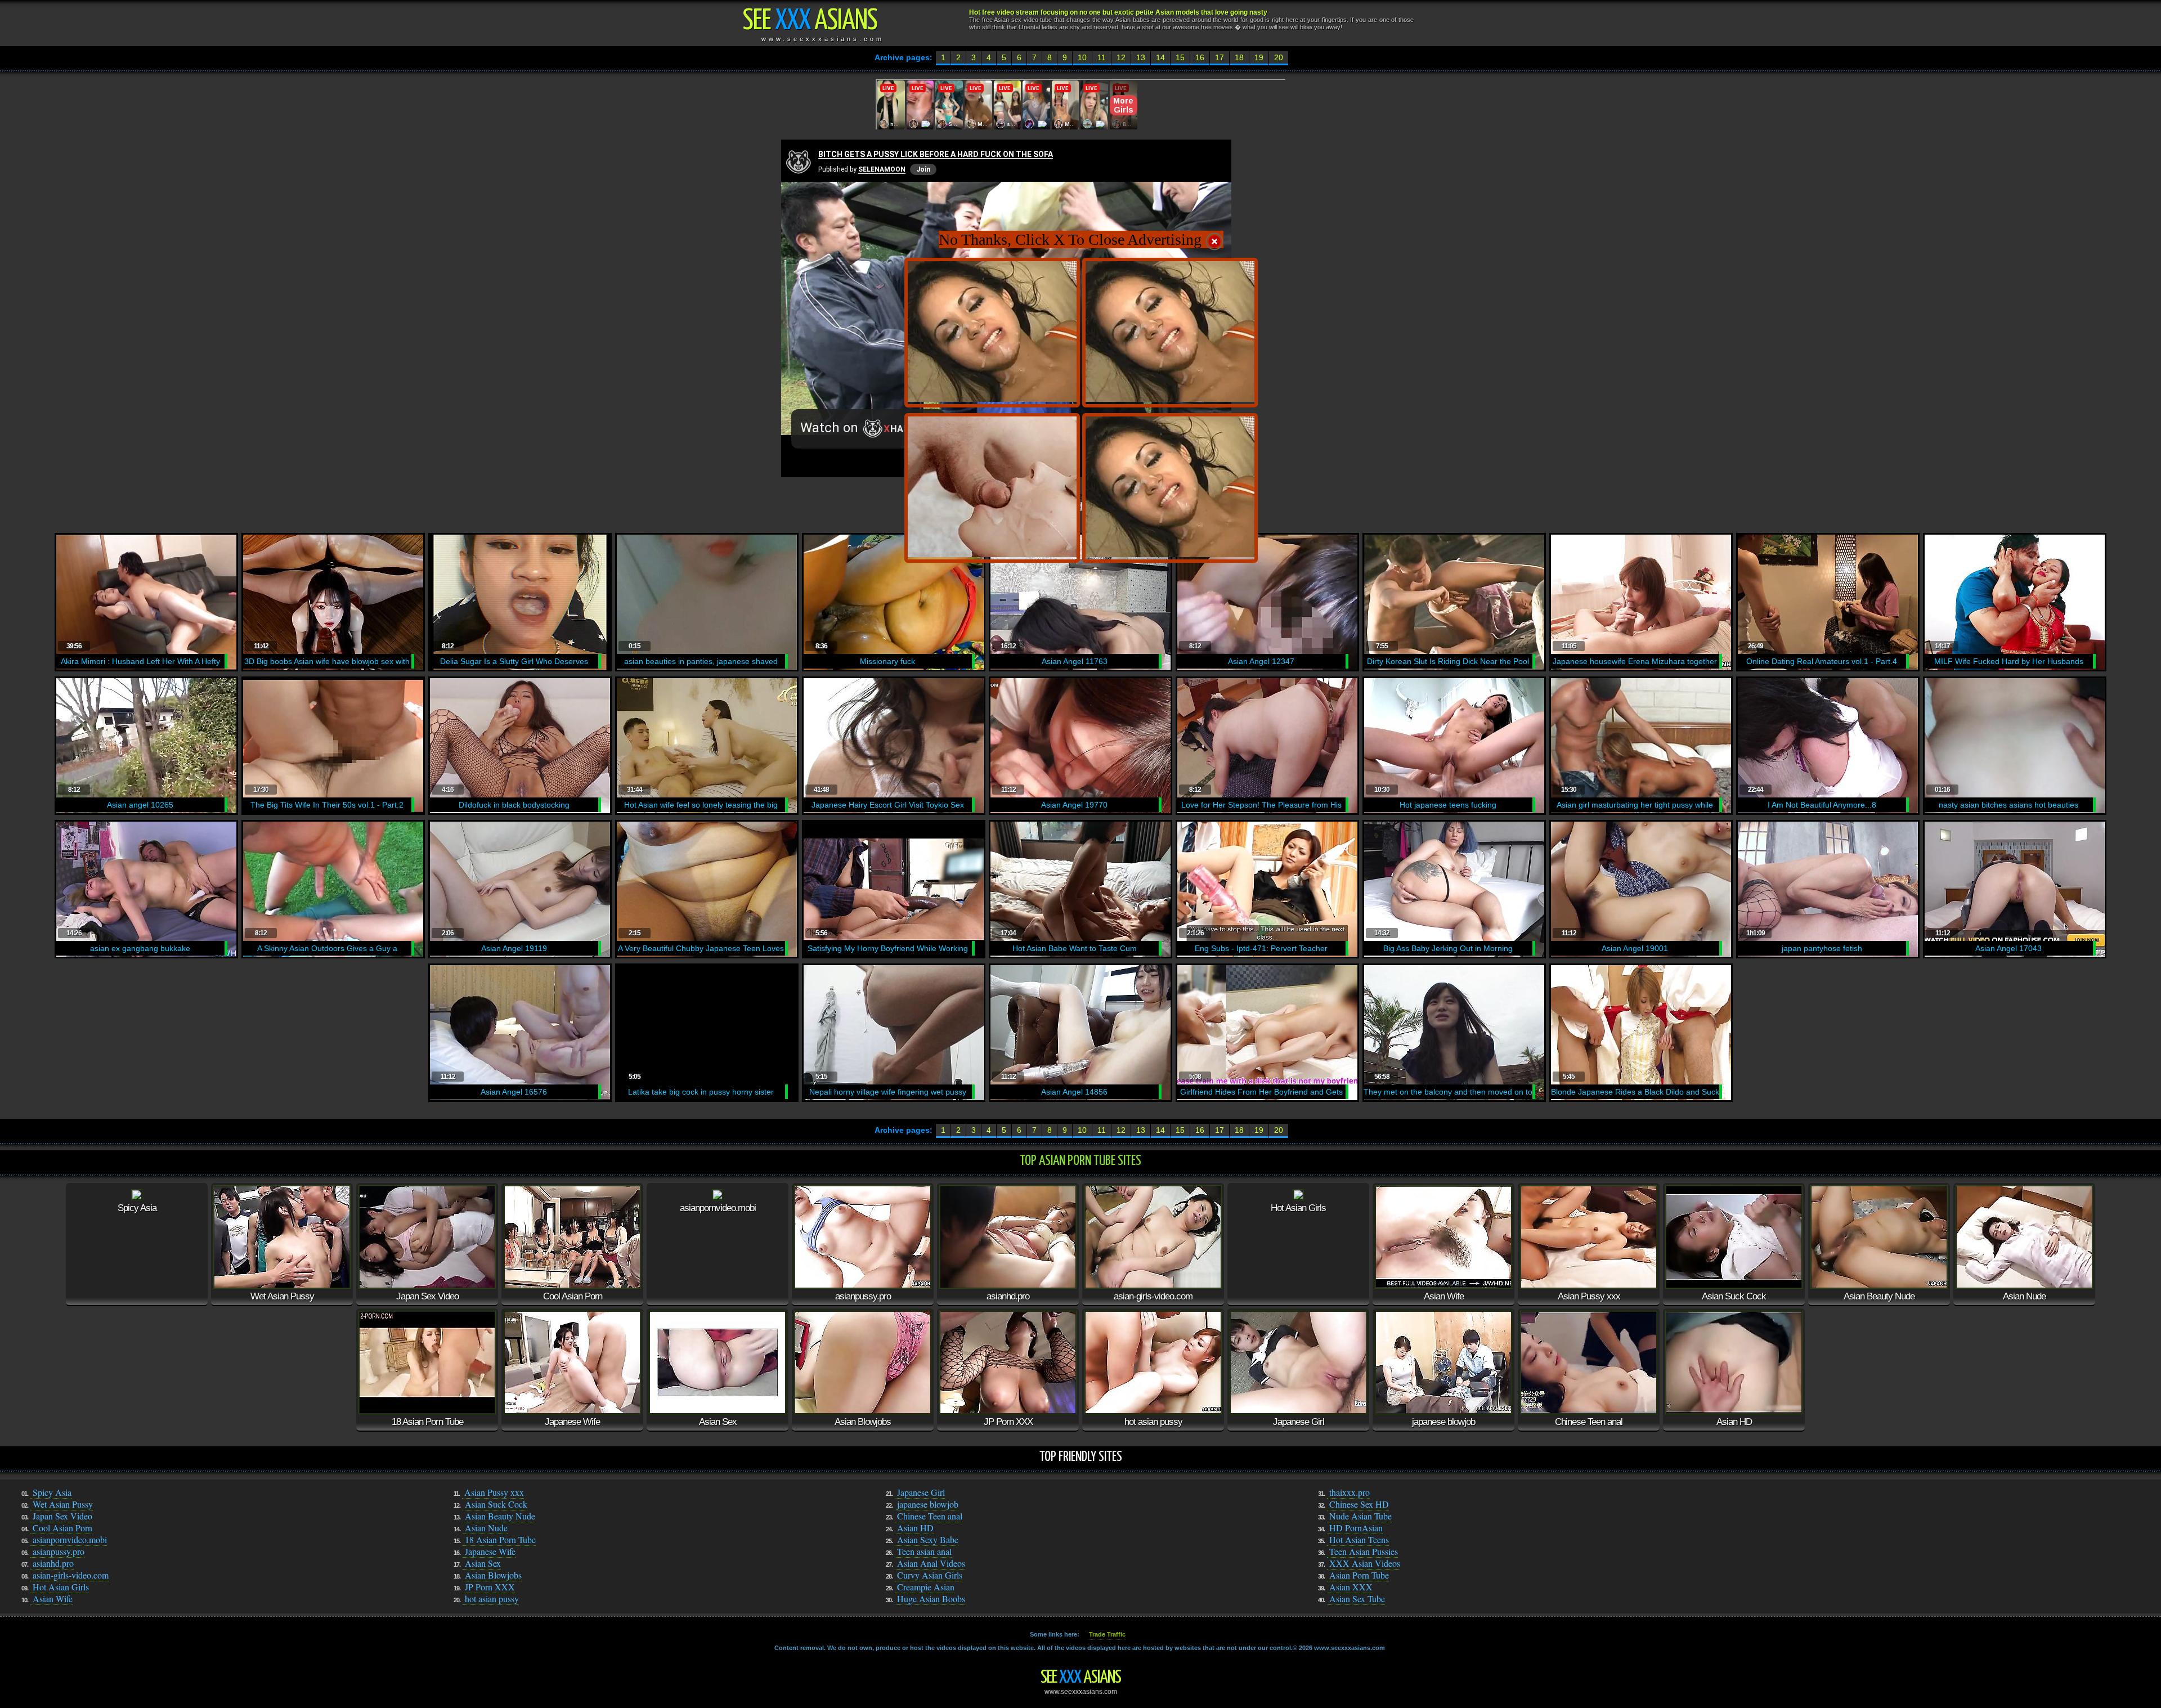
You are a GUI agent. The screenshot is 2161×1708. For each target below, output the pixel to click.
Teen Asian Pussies (1364, 1551)
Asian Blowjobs (493, 1575)
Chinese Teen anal (930, 1516)
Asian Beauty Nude (500, 1516)
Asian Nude (486, 1528)
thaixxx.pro (1349, 1492)
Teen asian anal (924, 1551)
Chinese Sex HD (1359, 1504)
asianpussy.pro (59, 1551)
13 (1141, 57)
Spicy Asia (52, 1492)
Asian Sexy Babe (928, 1539)
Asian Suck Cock (496, 1504)
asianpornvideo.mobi (70, 1539)
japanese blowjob (928, 1504)
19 (1259, 57)
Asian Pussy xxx (494, 1492)
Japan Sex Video (62, 1516)
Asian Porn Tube (1359, 1575)
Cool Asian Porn (62, 1528)
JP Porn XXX (490, 1587)
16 (1200, 57)
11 (1102, 57)
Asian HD (915, 1528)
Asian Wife (53, 1599)
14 (1160, 57)
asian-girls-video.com (71, 1575)
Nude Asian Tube (1360, 1516)
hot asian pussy (492, 1599)
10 (1082, 57)
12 (1121, 57)
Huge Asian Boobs (931, 1599)
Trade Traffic (1107, 1634)
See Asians (1081, 1678)
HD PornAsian (1356, 1528)
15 (1180, 57)
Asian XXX (1351, 1587)
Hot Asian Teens (1359, 1539)
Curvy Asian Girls (930, 1575)
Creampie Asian (926, 1587)
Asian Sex (483, 1563)
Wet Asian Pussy (63, 1504)
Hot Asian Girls (61, 1587)
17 (1220, 57)
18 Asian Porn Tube (500, 1539)
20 (1279, 57)
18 (1239, 57)
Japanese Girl (921, 1492)
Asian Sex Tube (1357, 1599)
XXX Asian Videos (1365, 1563)
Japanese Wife (490, 1551)
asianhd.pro (53, 1563)
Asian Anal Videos (931, 1563)
